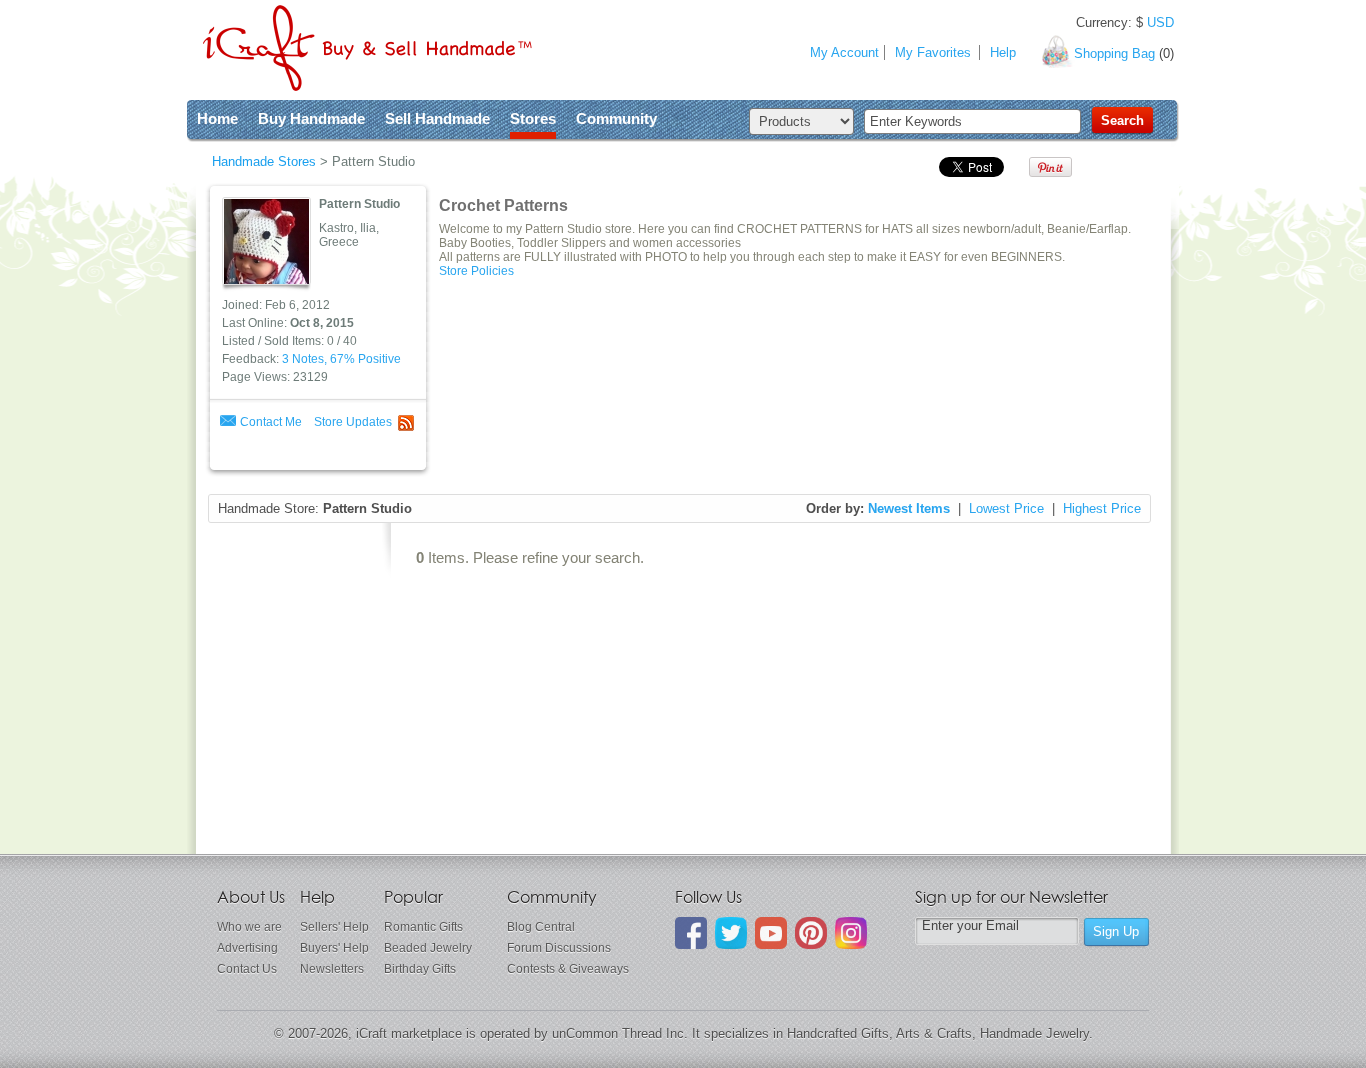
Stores (533, 118)
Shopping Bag (1114, 53)
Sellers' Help (334, 927)
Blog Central (541, 927)
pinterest (811, 933)
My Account (844, 52)
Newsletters (332, 969)
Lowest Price (1006, 508)
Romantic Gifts (423, 927)
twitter (731, 933)
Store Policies (476, 271)
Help (1003, 52)
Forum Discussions (559, 948)
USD (1160, 22)
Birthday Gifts (420, 969)
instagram (851, 933)
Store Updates (353, 422)
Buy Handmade (311, 118)
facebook (691, 933)
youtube (771, 933)
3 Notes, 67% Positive (341, 359)
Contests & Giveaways (568, 969)
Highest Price (1102, 508)
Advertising (247, 948)
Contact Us (247, 969)
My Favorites (933, 52)
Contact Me (271, 422)
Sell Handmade (437, 118)
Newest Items (909, 508)
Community (616, 118)
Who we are (249, 927)
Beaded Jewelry (428, 948)
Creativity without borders (367, 48)
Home (217, 118)
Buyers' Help (334, 948)
